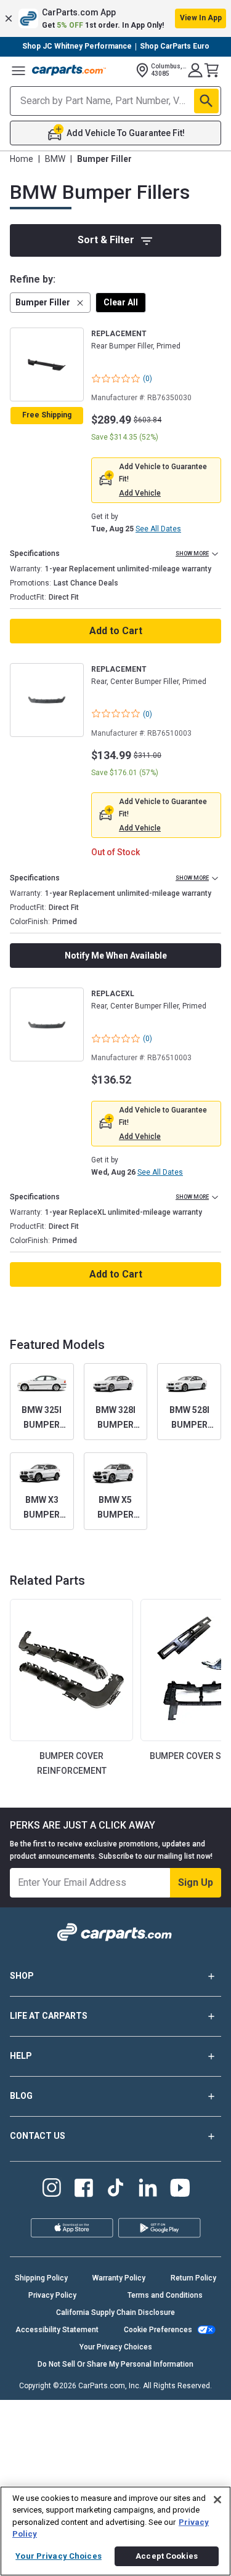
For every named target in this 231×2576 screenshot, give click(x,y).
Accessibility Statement (57, 2330)
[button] (115, 18)
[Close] (217, 2500)
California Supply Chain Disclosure (115, 2312)
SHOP (22, 1976)
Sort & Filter (106, 240)
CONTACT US (38, 2136)
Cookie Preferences (158, 2330)
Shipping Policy (41, 2278)
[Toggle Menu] (18, 70)
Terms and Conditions (165, 2295)
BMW (55, 159)
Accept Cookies (167, 2556)
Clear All (121, 302)
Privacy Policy (52, 2295)
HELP (21, 2056)
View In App (201, 18)
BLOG (21, 2096)
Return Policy (193, 2278)
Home (22, 159)
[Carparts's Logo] (69, 70)
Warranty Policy (119, 2278)
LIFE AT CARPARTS (49, 2016)
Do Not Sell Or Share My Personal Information (115, 2364)
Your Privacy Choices (116, 2347)
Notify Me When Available (116, 956)
